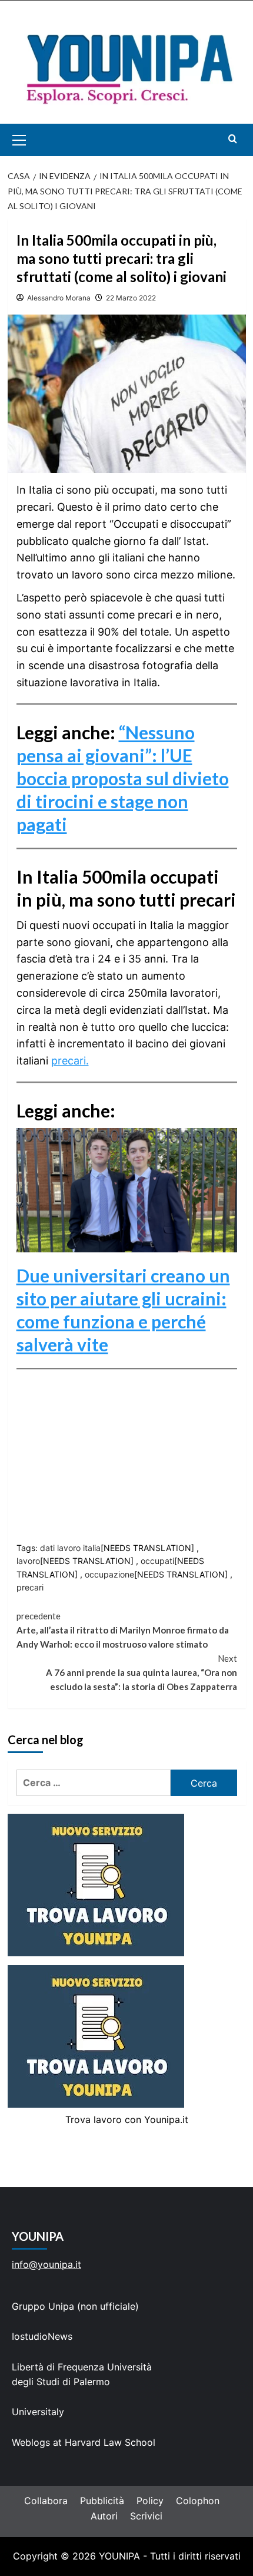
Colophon (198, 2501)
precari (30, 1587)
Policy (150, 2501)
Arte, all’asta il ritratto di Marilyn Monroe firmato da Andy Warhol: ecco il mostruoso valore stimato (123, 1630)
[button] (33, 140)
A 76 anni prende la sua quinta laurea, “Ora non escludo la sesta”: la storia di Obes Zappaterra (142, 1672)
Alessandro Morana (59, 298)
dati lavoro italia (70, 1548)
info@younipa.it (46, 2264)
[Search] (233, 139)
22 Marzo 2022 (131, 298)
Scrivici (146, 2516)
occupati (157, 1561)
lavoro (28, 1561)
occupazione (109, 1574)
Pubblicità (102, 2501)
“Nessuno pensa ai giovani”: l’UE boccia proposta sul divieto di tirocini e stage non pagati (123, 778)
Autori (104, 2516)
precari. (70, 1061)
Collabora (46, 2501)
